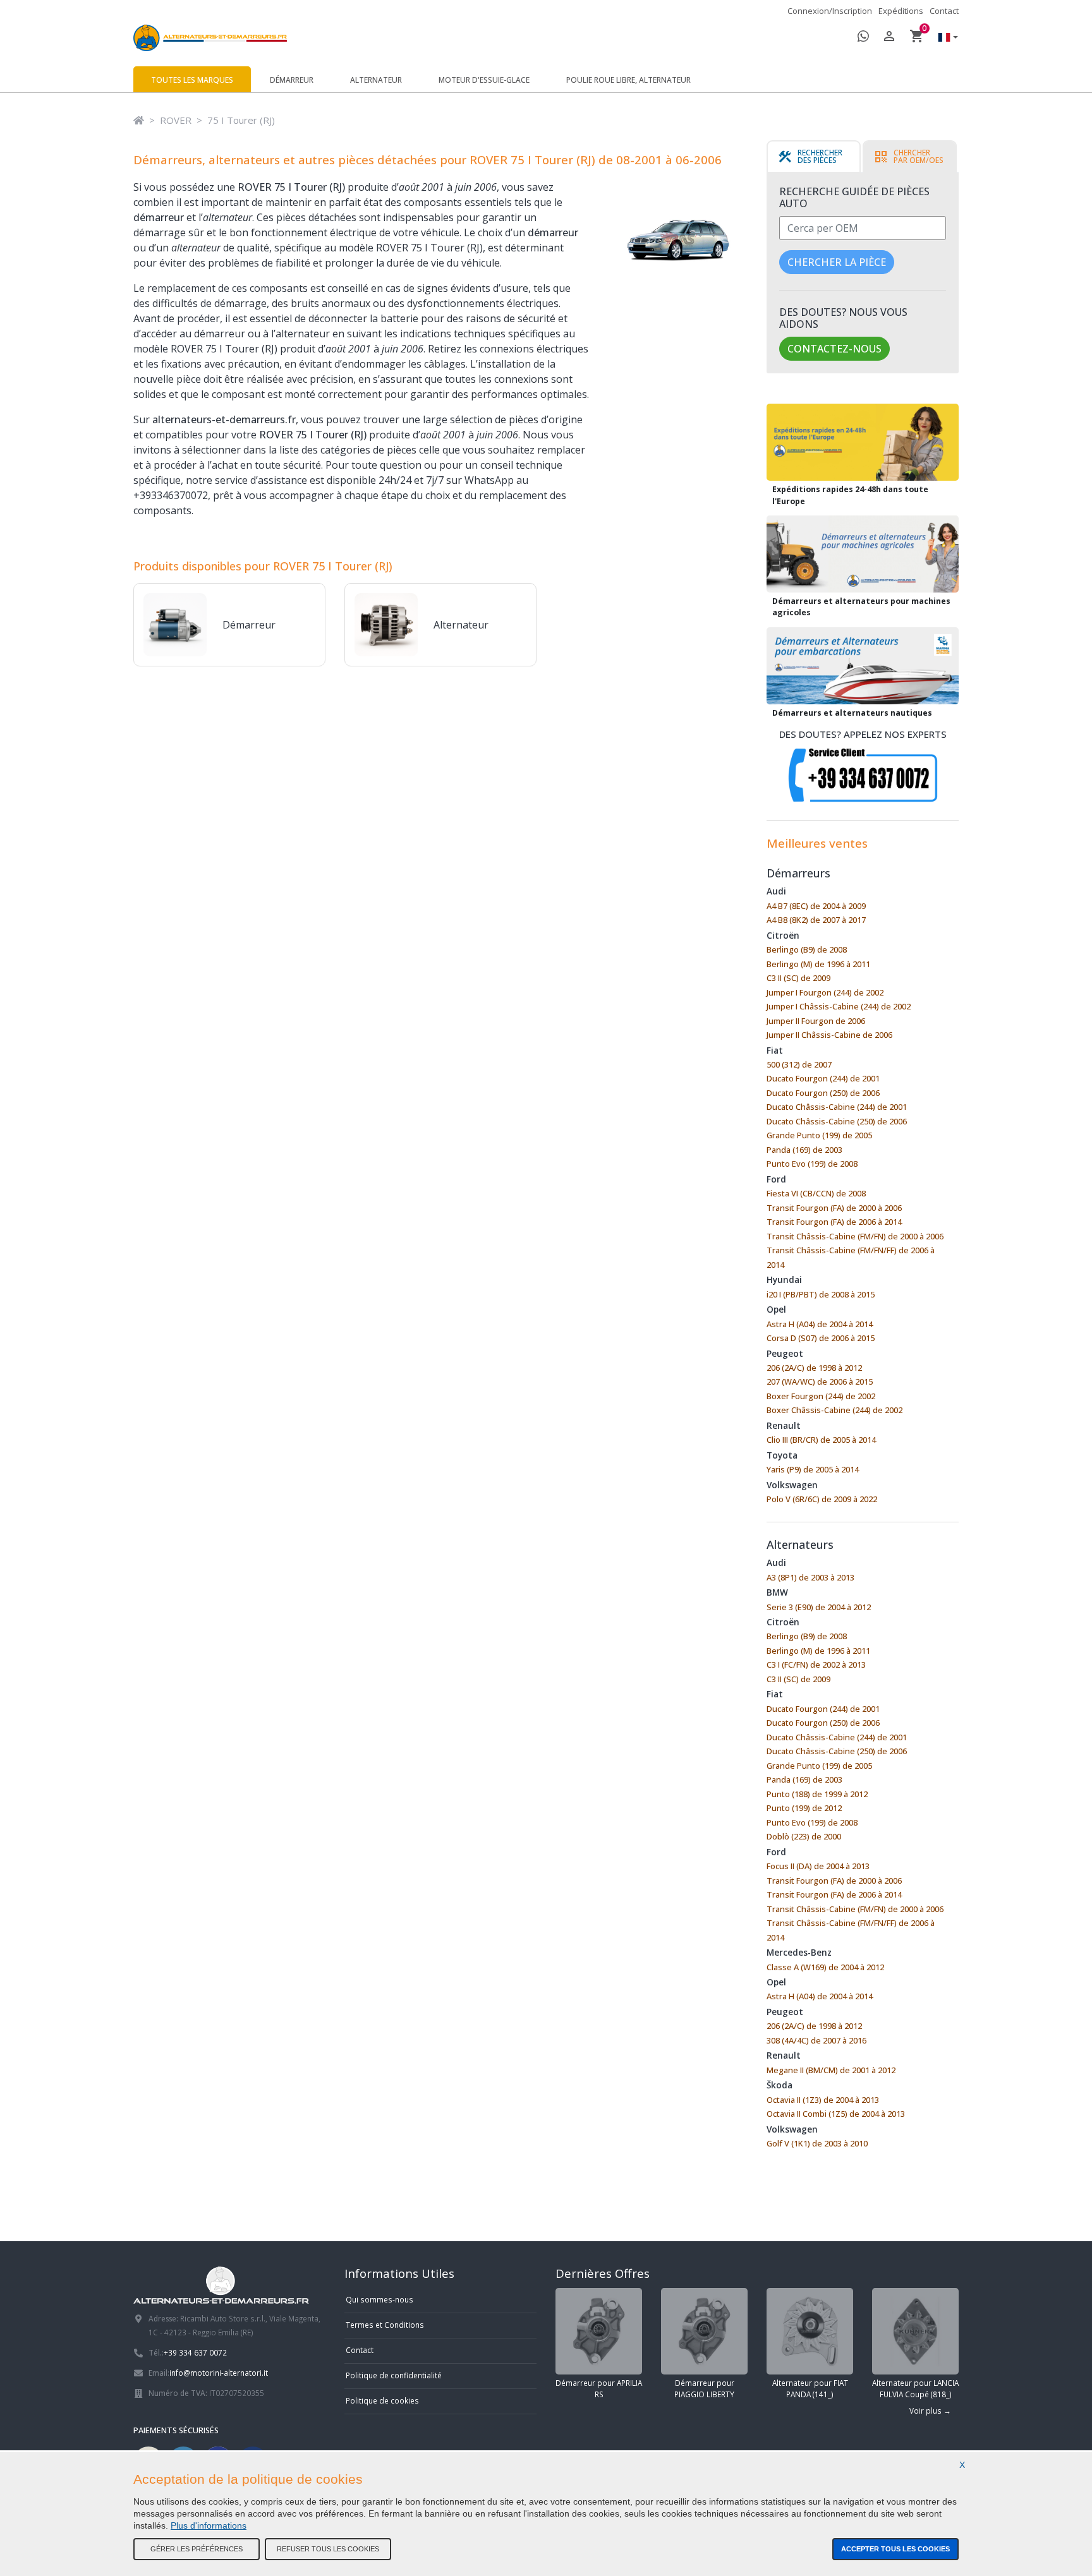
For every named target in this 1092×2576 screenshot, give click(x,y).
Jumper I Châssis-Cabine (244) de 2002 (839, 1006)
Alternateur (376, 80)
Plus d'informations (209, 2525)
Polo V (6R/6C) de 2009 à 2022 (822, 1499)
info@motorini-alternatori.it (219, 2373)
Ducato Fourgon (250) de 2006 (823, 1093)
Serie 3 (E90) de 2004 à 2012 (819, 1607)
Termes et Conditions (385, 2325)
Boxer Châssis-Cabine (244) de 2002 (834, 1410)
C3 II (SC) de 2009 (798, 978)
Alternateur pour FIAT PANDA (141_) (810, 2388)
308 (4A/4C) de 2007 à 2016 (816, 2040)
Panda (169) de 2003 (804, 1150)
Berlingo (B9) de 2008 (807, 949)
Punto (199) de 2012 (804, 1808)
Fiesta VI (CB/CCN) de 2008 (816, 1193)
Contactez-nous (834, 349)
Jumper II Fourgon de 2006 (816, 1021)
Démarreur (292, 80)
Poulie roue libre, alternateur (628, 80)
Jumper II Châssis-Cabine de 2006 (829, 1035)
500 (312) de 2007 (799, 1064)
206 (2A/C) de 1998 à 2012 (814, 1368)
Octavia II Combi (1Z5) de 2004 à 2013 (836, 2114)
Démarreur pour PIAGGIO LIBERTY (704, 2388)
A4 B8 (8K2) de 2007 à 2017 (816, 920)
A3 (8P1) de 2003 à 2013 (810, 1577)
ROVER (176, 120)
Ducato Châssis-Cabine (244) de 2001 (837, 1107)
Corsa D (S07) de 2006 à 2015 (821, 1338)
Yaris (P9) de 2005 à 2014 (813, 1469)
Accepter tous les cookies (895, 2549)
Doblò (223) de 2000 (804, 1836)
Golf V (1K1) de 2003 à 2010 (817, 2143)
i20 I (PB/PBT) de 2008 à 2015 (821, 1294)
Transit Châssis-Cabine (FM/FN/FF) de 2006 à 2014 (851, 1257)
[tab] (814, 157)
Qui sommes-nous (379, 2299)
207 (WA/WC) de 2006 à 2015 (820, 1381)
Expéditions (901, 11)
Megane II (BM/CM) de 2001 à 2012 (831, 2070)
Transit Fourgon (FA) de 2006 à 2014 (834, 1222)
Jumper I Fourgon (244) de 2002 (825, 992)
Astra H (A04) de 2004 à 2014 (820, 1324)
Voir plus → (930, 2410)
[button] (945, 38)
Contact (944, 11)
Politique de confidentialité (394, 2375)
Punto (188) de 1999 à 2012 (817, 1794)
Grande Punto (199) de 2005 (819, 1135)
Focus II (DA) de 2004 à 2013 (818, 1866)
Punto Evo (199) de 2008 (812, 1164)
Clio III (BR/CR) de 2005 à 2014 (821, 1440)
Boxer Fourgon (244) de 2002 (821, 1396)
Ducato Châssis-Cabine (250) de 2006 (837, 1121)
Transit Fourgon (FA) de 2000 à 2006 (834, 1208)
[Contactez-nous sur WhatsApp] (863, 38)
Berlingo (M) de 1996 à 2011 (818, 964)
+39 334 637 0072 (195, 2352)
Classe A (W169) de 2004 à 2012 (825, 1967)
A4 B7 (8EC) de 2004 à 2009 (816, 906)
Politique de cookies (382, 2400)
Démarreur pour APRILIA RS (599, 2388)
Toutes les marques (192, 80)
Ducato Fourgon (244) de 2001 (823, 1078)
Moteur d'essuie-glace (484, 80)
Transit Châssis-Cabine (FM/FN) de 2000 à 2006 (855, 1236)
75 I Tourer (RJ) (241, 120)
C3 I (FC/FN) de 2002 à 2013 (816, 1664)
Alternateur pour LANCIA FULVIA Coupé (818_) (915, 2388)
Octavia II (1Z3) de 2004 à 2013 (823, 2100)
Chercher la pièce (837, 262)
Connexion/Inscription (830, 11)
